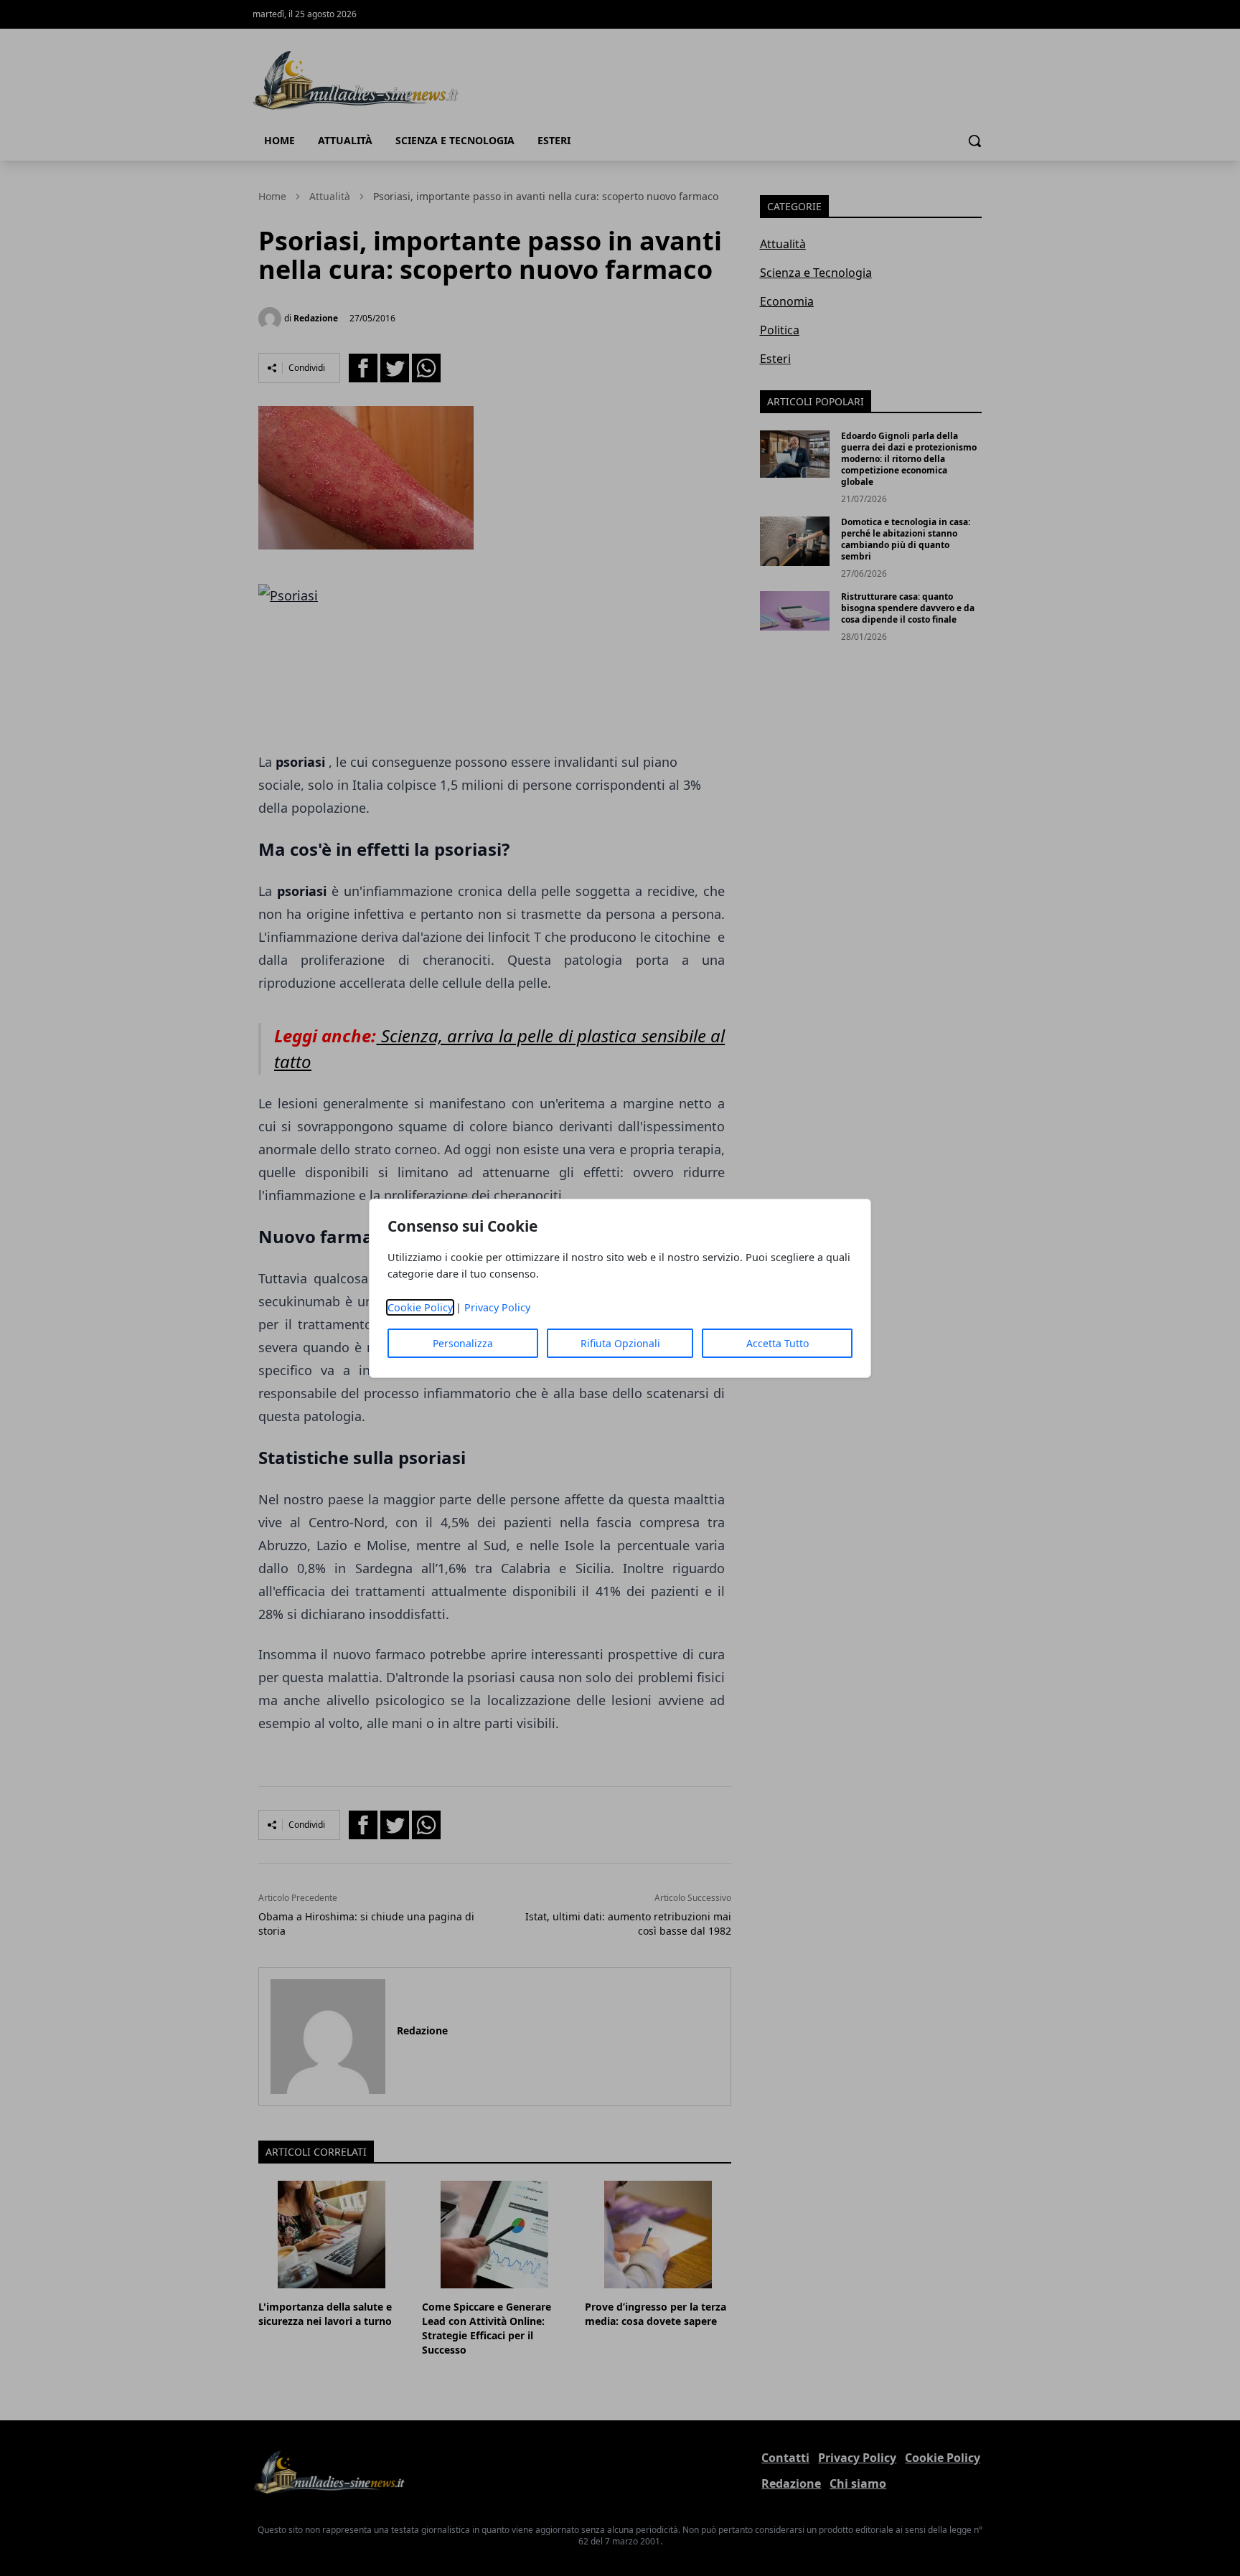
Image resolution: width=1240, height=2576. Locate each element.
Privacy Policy (497, 1307)
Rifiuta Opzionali (620, 1343)
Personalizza (463, 1343)
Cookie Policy (420, 1307)
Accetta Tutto (778, 1343)
